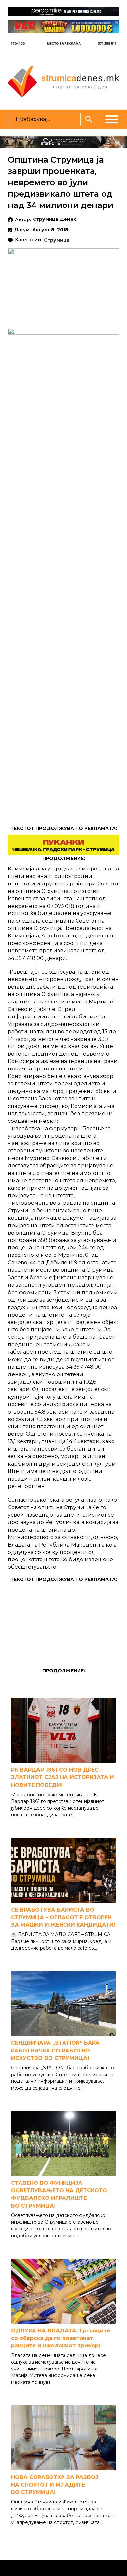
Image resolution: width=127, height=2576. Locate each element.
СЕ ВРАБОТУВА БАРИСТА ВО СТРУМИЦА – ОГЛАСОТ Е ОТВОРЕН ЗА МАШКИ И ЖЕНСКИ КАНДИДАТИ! (63, 1917)
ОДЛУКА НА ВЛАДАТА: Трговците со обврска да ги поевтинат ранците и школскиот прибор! (61, 2338)
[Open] (112, 119)
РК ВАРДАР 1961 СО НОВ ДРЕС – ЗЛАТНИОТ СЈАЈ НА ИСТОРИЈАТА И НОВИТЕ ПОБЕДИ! (63, 1777)
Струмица (57, 240)
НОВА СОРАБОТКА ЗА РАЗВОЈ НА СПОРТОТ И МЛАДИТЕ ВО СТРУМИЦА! (55, 2485)
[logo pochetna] (63, 81)
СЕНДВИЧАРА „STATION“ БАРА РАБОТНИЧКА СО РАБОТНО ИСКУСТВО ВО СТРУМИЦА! (55, 2050)
